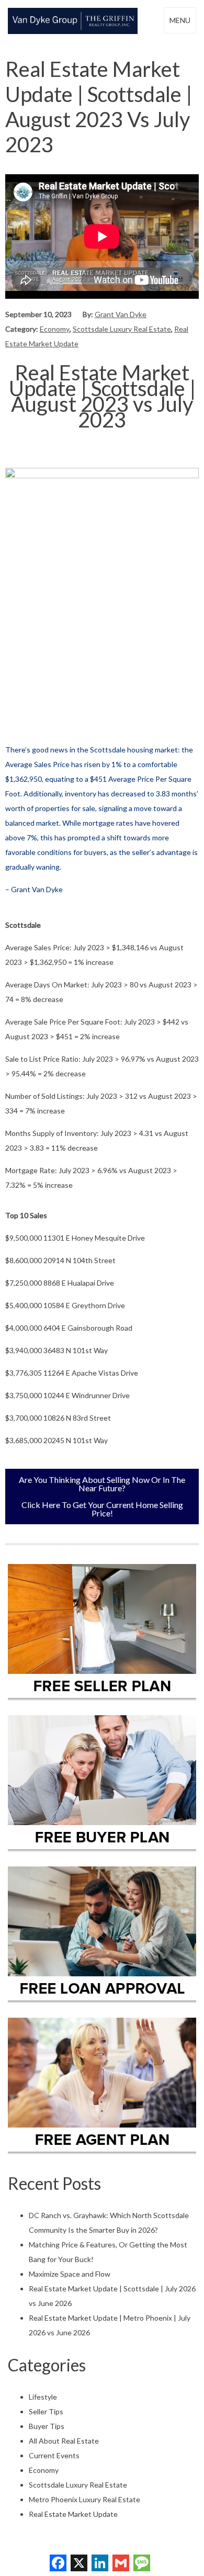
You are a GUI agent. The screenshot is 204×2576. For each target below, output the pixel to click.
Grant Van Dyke (121, 314)
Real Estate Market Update (73, 2514)
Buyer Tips (47, 2426)
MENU (180, 20)
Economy (55, 329)
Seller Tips (46, 2411)
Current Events (54, 2455)
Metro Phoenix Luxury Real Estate (84, 2499)
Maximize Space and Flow (70, 2274)
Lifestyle (43, 2397)
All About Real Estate (64, 2441)
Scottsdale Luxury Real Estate (122, 329)
